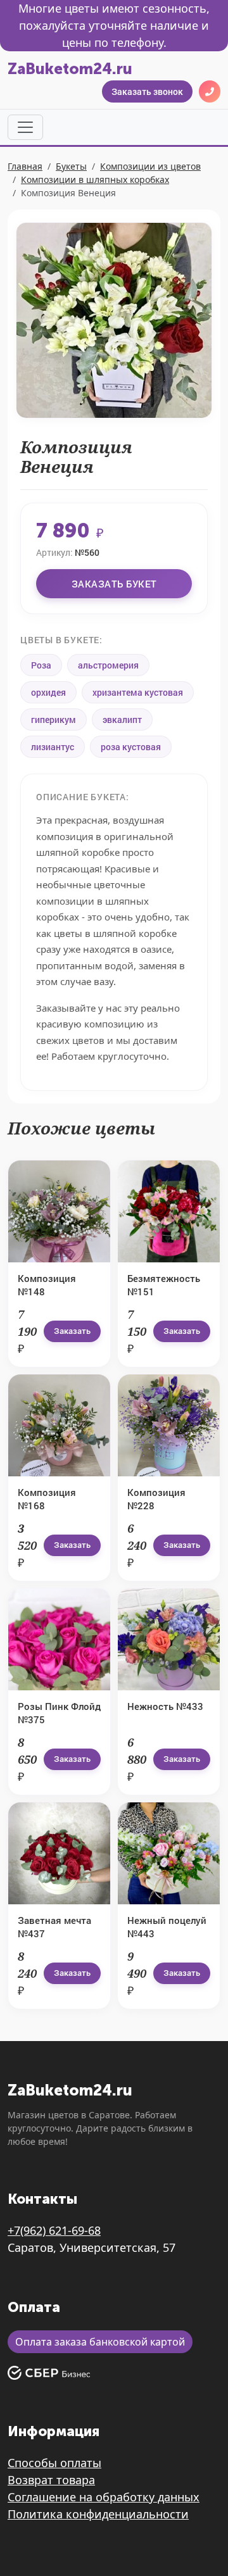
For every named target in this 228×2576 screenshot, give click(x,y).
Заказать (72, 1331)
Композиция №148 (47, 1285)
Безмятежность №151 (164, 1285)
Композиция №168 (47, 1499)
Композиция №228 (156, 1499)
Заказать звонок (147, 91)
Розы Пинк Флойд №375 (59, 1713)
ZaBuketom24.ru (70, 69)
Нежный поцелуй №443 (167, 1927)
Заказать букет (114, 584)
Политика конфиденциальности (98, 2514)
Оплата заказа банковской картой (100, 2342)
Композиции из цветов (150, 166)
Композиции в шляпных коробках (95, 179)
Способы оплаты (54, 2463)
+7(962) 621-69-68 (54, 2230)
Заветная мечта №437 (54, 1927)
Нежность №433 (165, 1706)
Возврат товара (51, 2480)
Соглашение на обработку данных (104, 2497)
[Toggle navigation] (25, 127)
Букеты (71, 166)
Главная (25, 166)
